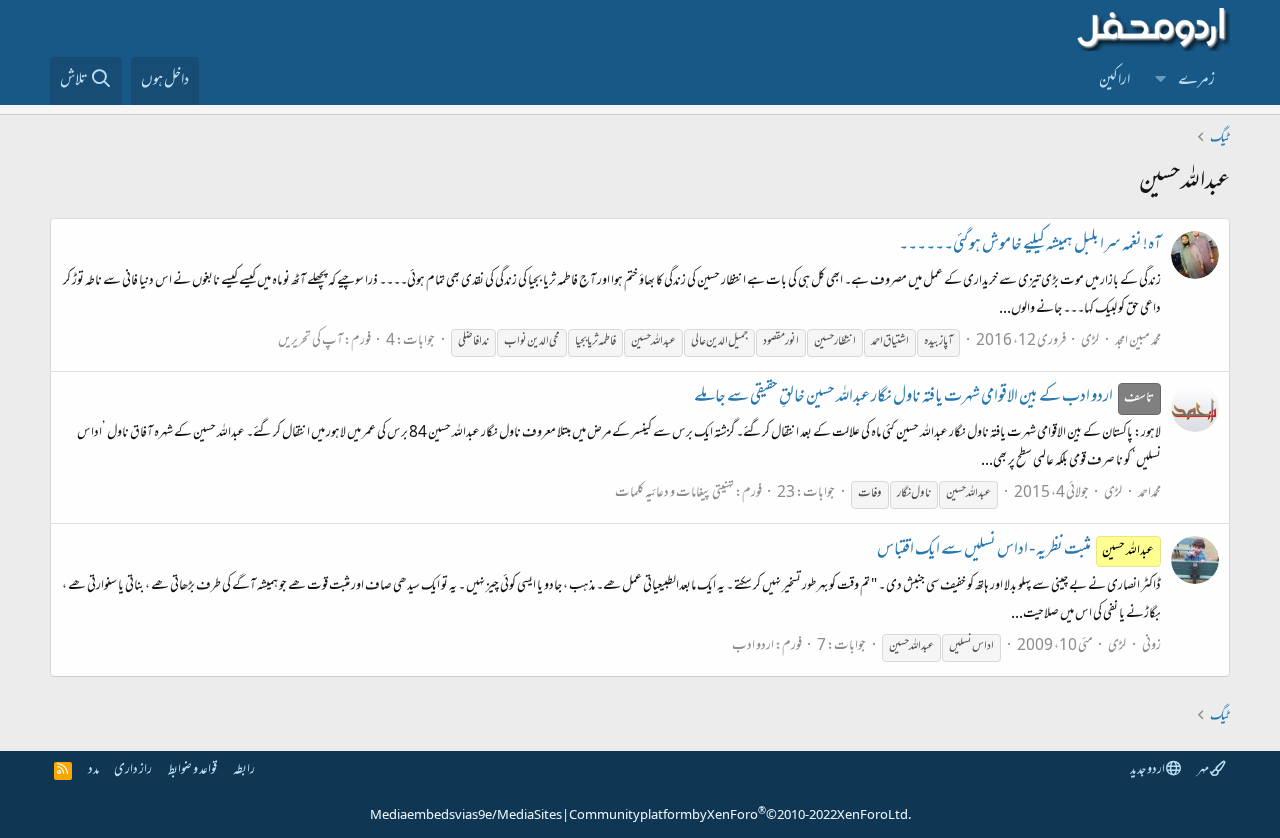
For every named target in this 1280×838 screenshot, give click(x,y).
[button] (1161, 81)
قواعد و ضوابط (192, 770)
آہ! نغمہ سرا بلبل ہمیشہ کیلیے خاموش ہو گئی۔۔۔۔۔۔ (1030, 246)
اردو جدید (1148, 770)
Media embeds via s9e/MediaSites (466, 816)
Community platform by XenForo (740, 816)
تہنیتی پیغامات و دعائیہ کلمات (674, 493)
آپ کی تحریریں (310, 341)
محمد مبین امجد (1138, 341)
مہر (1203, 770)
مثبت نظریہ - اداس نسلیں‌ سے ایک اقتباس (1016, 551)
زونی (1151, 646)
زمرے (1196, 81)
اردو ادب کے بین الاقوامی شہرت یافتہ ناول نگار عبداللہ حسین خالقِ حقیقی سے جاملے (924, 398)
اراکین (1114, 81)
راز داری (133, 770)
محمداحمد (1149, 493)
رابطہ (244, 770)
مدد (93, 770)
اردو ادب (753, 646)
